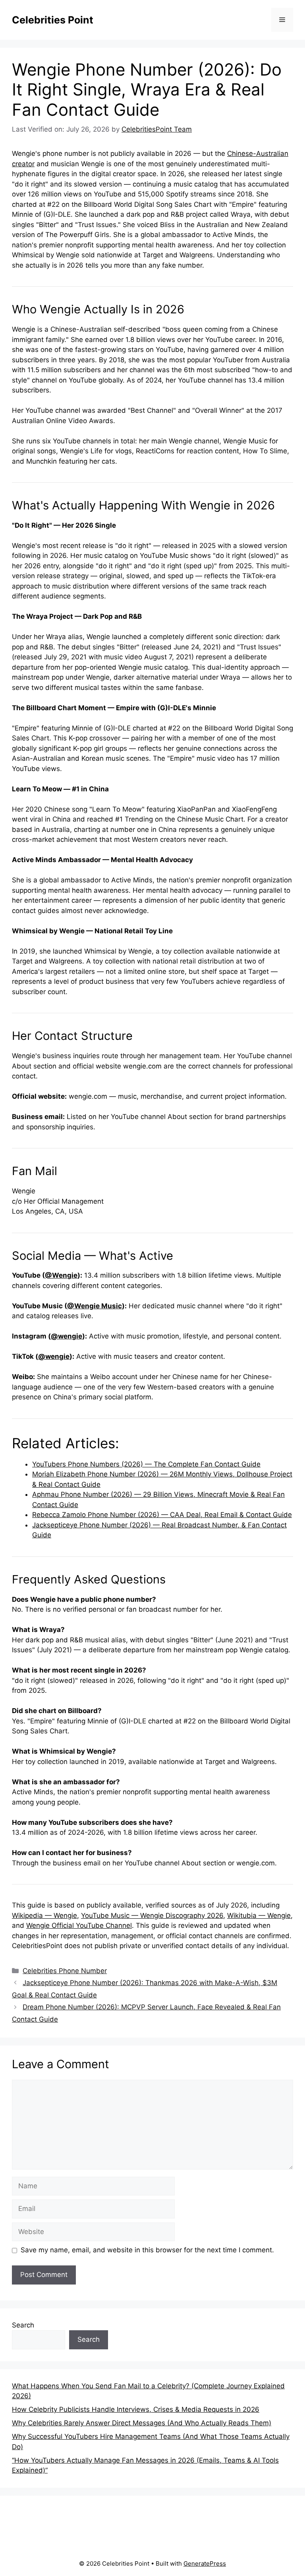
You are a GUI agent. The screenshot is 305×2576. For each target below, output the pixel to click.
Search (23, 2325)
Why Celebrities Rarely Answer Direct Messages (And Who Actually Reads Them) (142, 2423)
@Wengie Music (95, 1306)
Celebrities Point (53, 20)
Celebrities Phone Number (65, 1971)
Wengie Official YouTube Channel (79, 1925)
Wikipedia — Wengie (44, 1915)
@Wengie (61, 1275)
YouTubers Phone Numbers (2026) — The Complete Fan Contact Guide (146, 1464)
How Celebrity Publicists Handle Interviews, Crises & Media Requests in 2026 (136, 2409)
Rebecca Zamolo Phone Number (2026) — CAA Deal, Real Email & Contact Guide (162, 1515)
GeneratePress (205, 2563)
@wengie (67, 1336)
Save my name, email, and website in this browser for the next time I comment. (147, 2250)
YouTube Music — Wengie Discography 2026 (152, 1915)
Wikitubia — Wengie (259, 1915)
